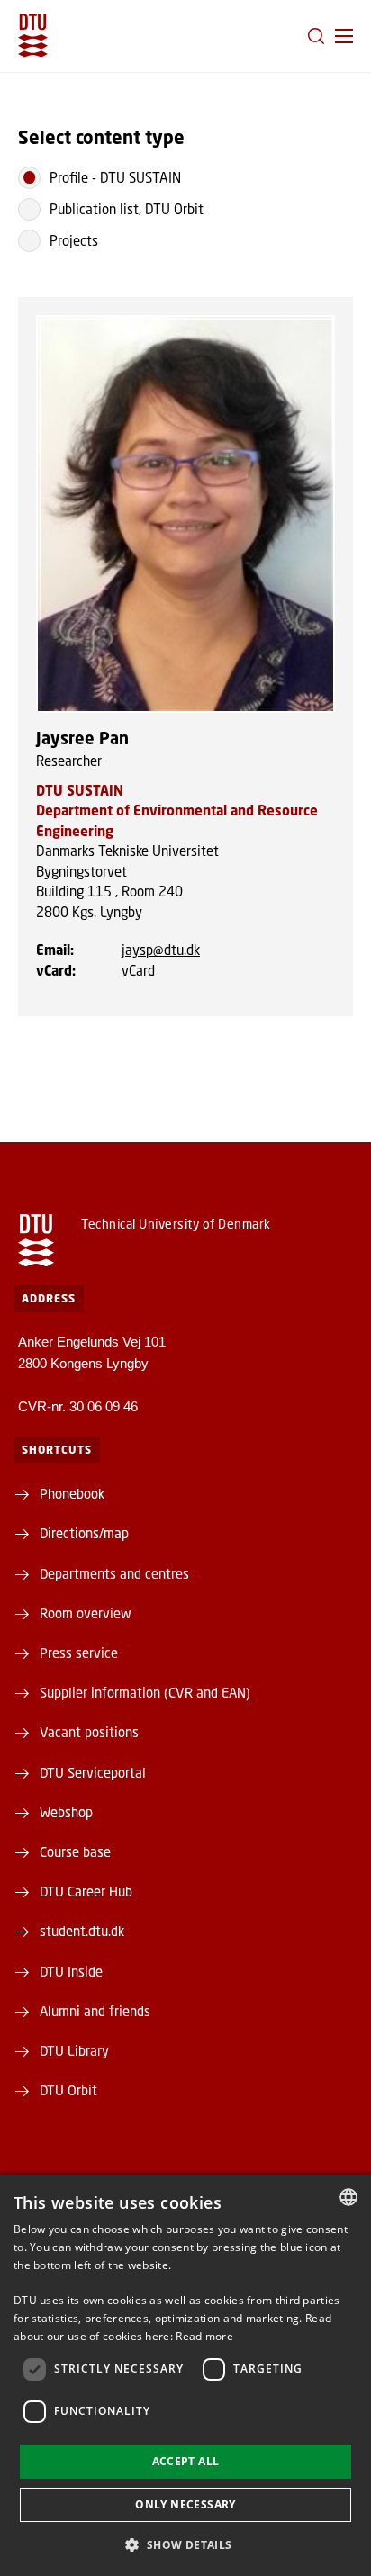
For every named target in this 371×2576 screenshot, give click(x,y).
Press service (79, 1653)
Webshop (66, 1812)
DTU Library (74, 2050)
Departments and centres (114, 1573)
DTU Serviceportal (93, 1772)
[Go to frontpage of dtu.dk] (33, 36)
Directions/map (84, 1533)
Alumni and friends (95, 2011)
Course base (75, 1851)
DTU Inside (71, 1971)
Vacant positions (89, 1732)
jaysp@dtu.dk (161, 950)
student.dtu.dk (82, 1931)
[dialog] (185, 2375)
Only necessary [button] (185, 2504)
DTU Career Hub (86, 1891)
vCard (138, 970)
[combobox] (348, 2197)
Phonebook (72, 1493)
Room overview (86, 1613)
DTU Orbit (68, 2090)
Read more (204, 2336)
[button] (344, 36)
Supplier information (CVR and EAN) (145, 1692)
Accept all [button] (186, 2461)
